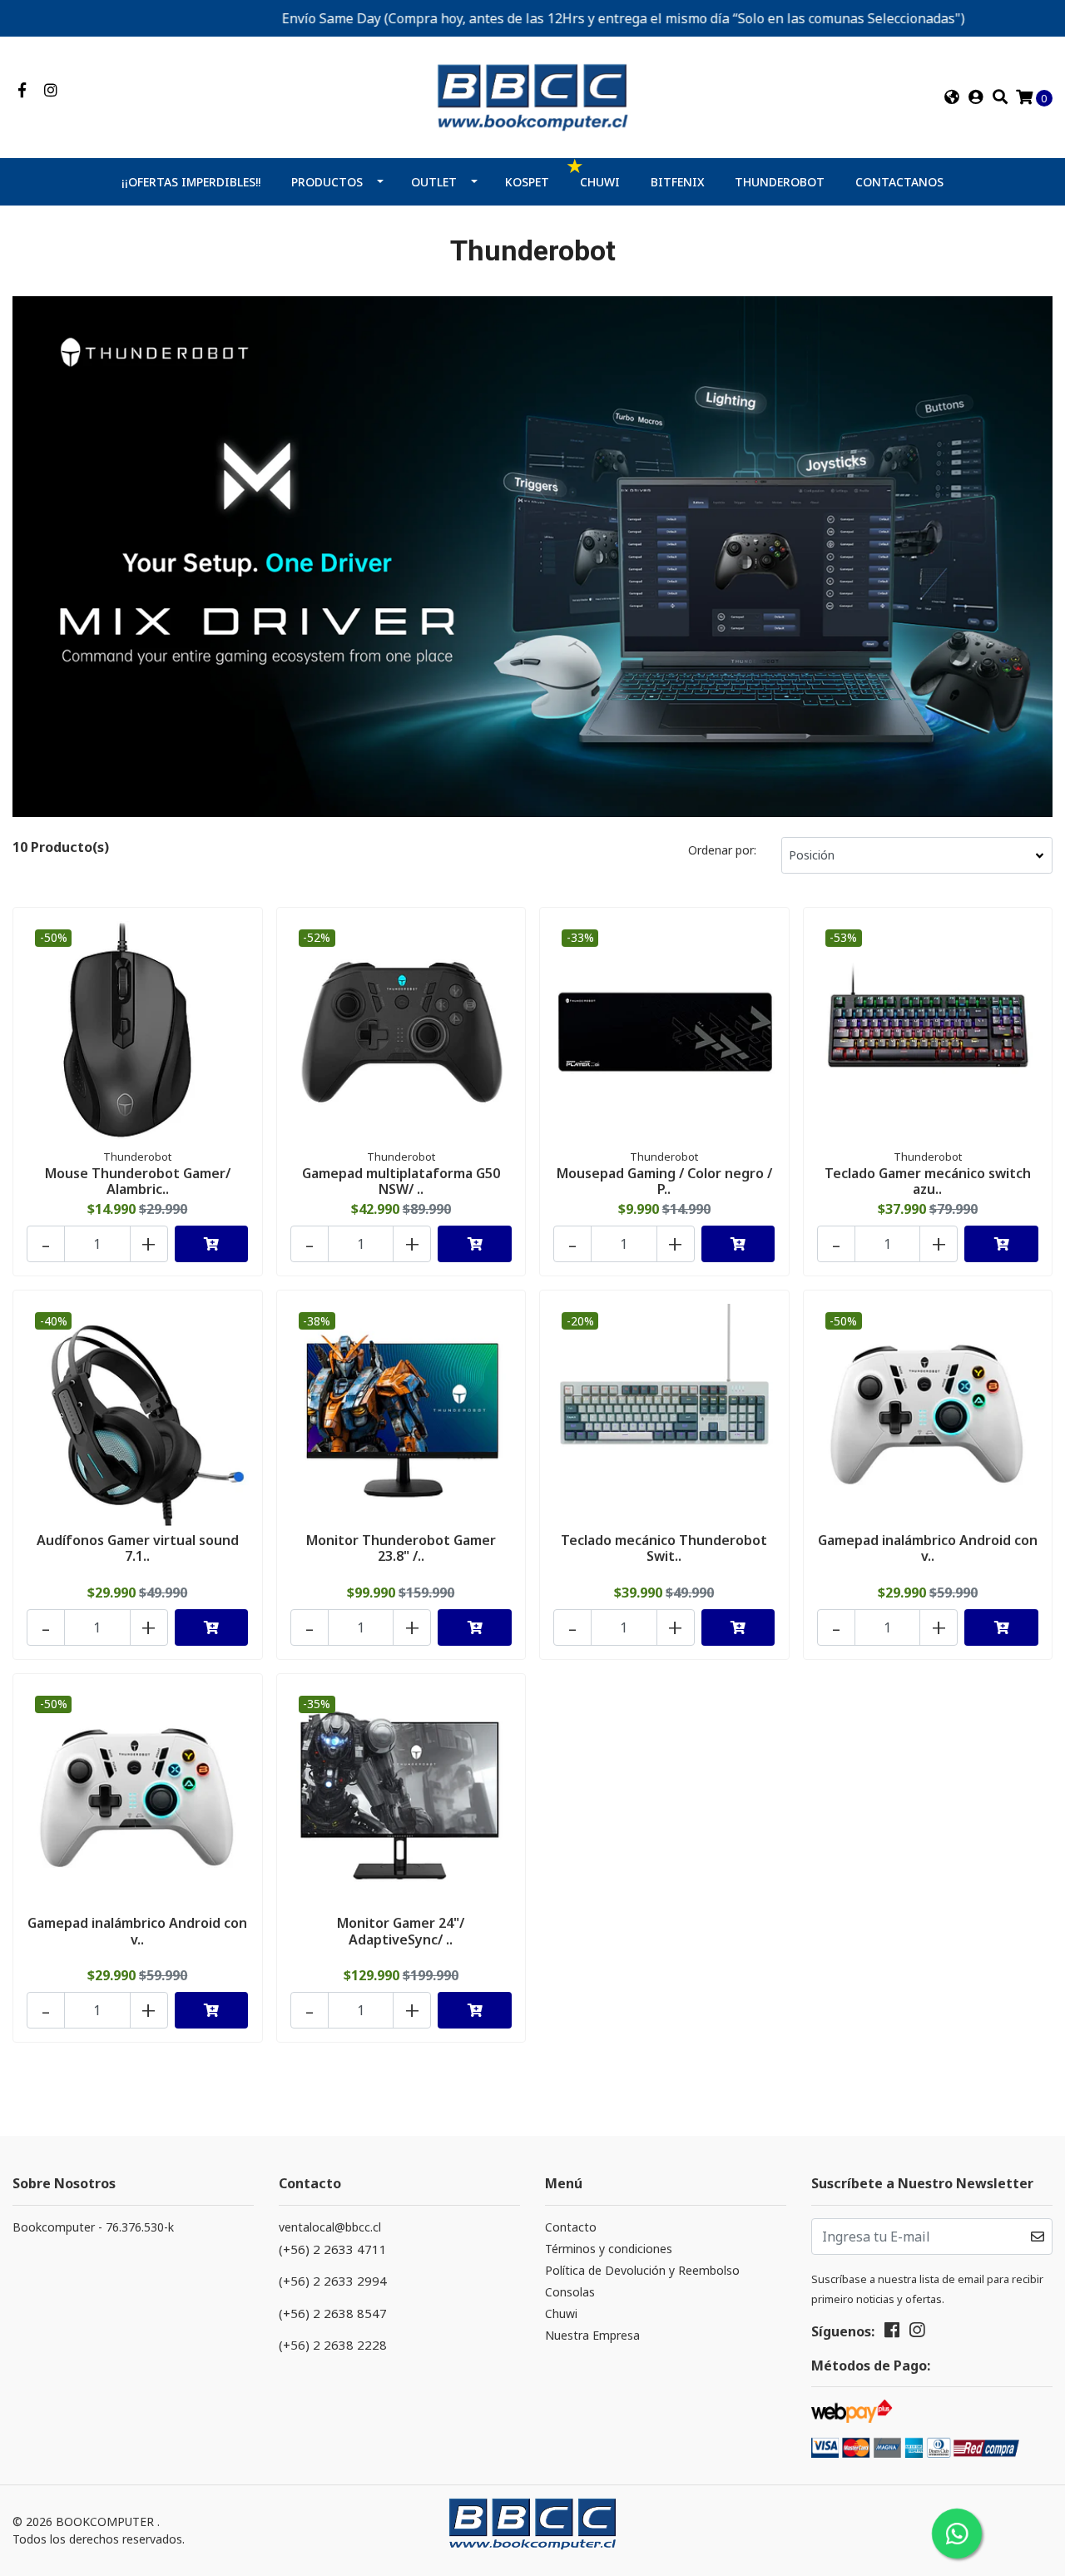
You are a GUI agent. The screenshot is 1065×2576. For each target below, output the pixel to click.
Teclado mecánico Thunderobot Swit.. (664, 1548)
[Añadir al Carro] (212, 1244)
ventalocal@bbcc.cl (330, 2227)
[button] (952, 97)
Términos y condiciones (609, 2249)
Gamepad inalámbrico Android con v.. (928, 1548)
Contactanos (899, 182)
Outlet (434, 182)
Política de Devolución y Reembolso (642, 2270)
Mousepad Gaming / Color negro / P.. (664, 1181)
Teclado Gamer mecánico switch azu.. (928, 1181)
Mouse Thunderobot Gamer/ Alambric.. (138, 1181)
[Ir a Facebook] (22, 91)
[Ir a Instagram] (51, 91)
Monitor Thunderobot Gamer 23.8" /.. (401, 1548)
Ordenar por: (722, 850)
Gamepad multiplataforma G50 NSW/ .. (401, 1181)
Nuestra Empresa (592, 2335)
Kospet (527, 182)
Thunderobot (780, 182)
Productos (327, 182)
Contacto (571, 2227)
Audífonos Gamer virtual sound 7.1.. (138, 1548)
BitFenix (678, 182)
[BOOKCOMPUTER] (532, 96)
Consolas (570, 2292)
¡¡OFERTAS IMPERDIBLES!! (191, 182)
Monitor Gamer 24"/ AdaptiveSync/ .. (401, 1931)
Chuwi (600, 182)
